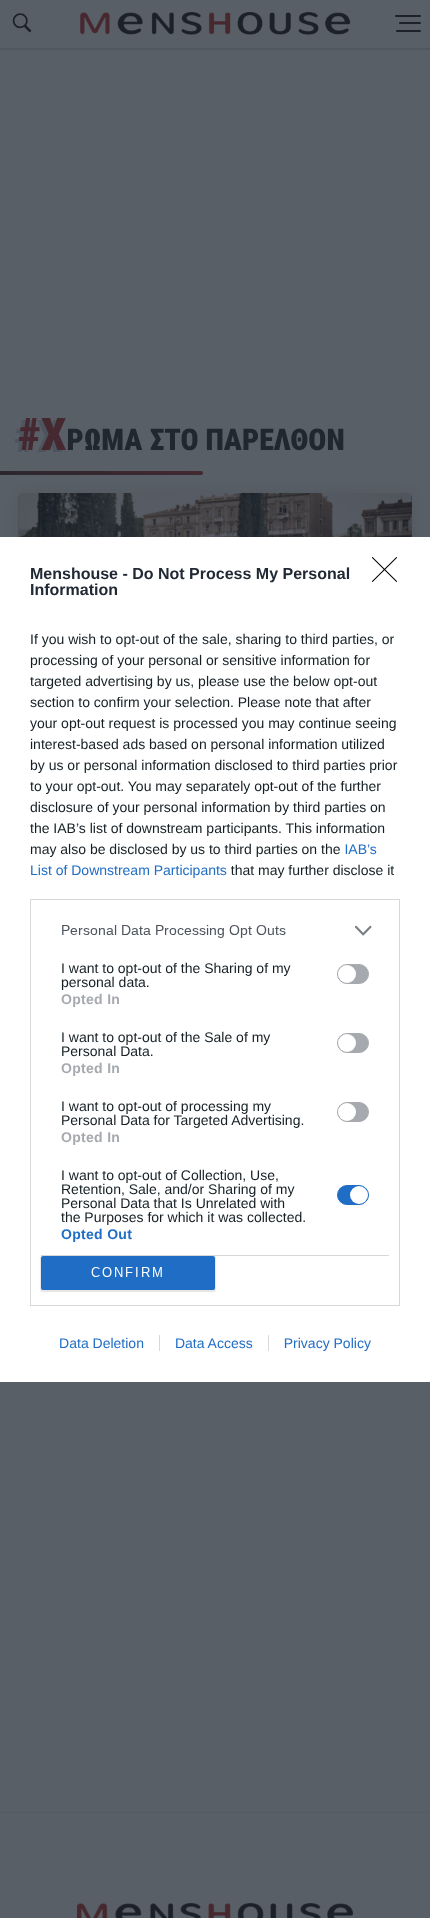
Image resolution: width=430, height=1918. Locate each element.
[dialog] (215, 959)
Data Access (214, 1343)
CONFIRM (128, 1272)
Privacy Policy (327, 1343)
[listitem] (215, 930)
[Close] (391, 576)
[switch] (353, 974)
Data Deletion (101, 1343)
